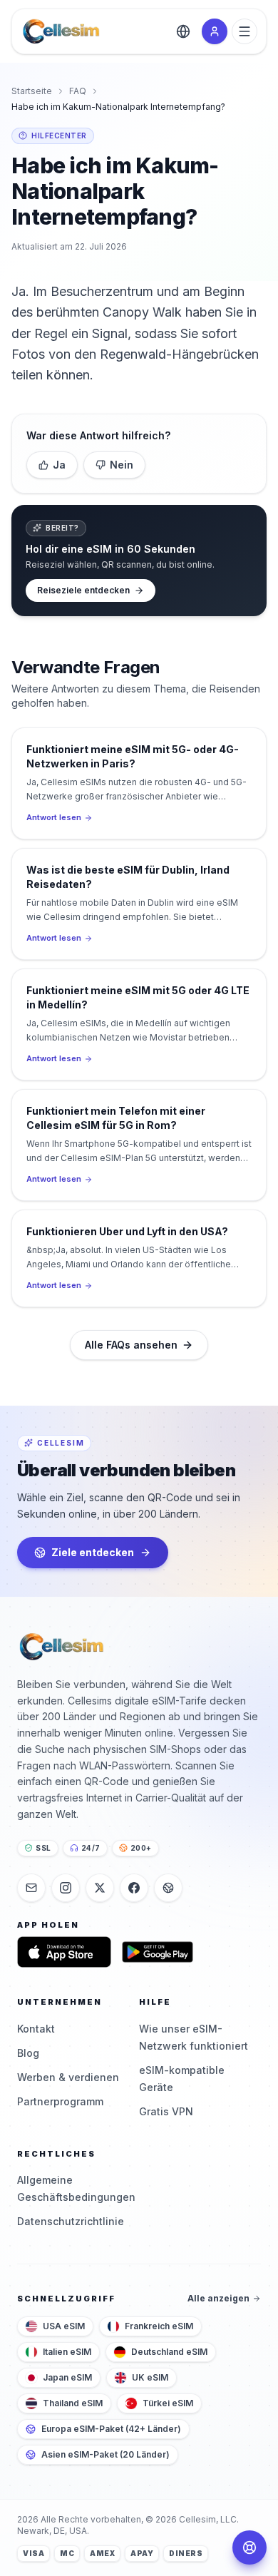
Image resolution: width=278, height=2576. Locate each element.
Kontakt (36, 2029)
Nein (122, 465)
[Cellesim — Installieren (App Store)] (64, 1952)
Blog (28, 2053)
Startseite (32, 91)
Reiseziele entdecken (83, 590)
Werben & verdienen (68, 2077)
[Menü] (244, 31)
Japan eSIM (67, 2377)
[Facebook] (134, 1888)
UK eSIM (150, 2377)
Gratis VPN (166, 2111)
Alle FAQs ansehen (131, 1345)
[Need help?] (249, 2547)
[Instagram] (66, 1888)
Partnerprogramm (60, 2101)
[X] (100, 1888)
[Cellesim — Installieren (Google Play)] (158, 1952)
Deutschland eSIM (169, 2352)
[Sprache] (183, 31)
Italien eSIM (67, 2352)
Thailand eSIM (73, 2403)
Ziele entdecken (93, 1552)
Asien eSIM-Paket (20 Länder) (105, 2454)
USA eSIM (64, 2326)
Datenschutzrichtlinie (71, 2221)
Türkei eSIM (168, 2403)
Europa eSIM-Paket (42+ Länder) (111, 2429)
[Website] (168, 1888)
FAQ (78, 91)
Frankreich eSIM (159, 2326)
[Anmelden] (215, 31)
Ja (59, 465)
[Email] (31, 1888)
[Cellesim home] (61, 31)
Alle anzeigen (218, 2298)
